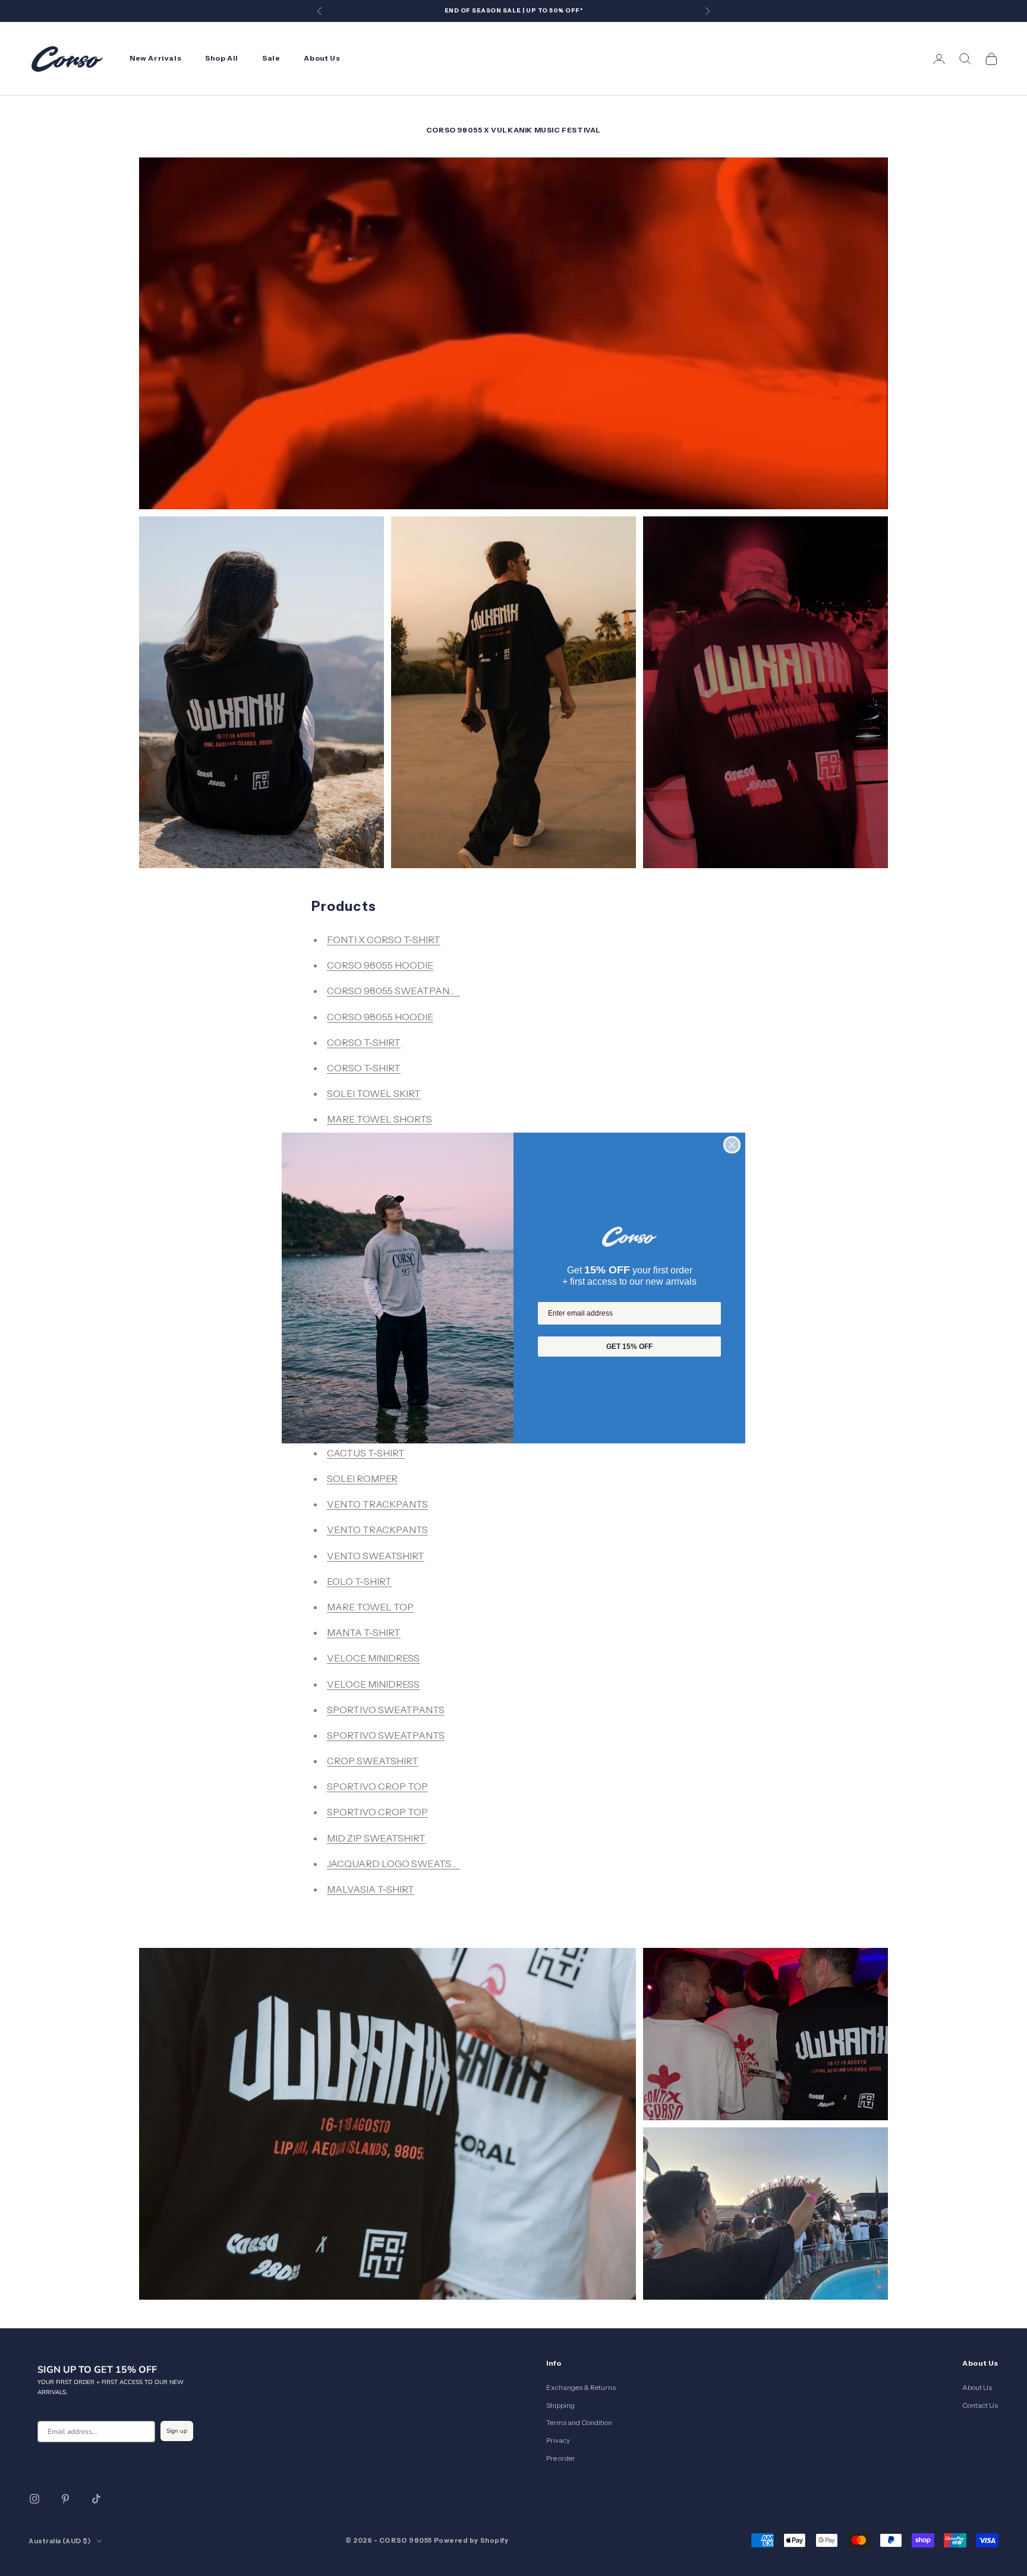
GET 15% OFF (629, 1347)
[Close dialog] (732, 1145)
